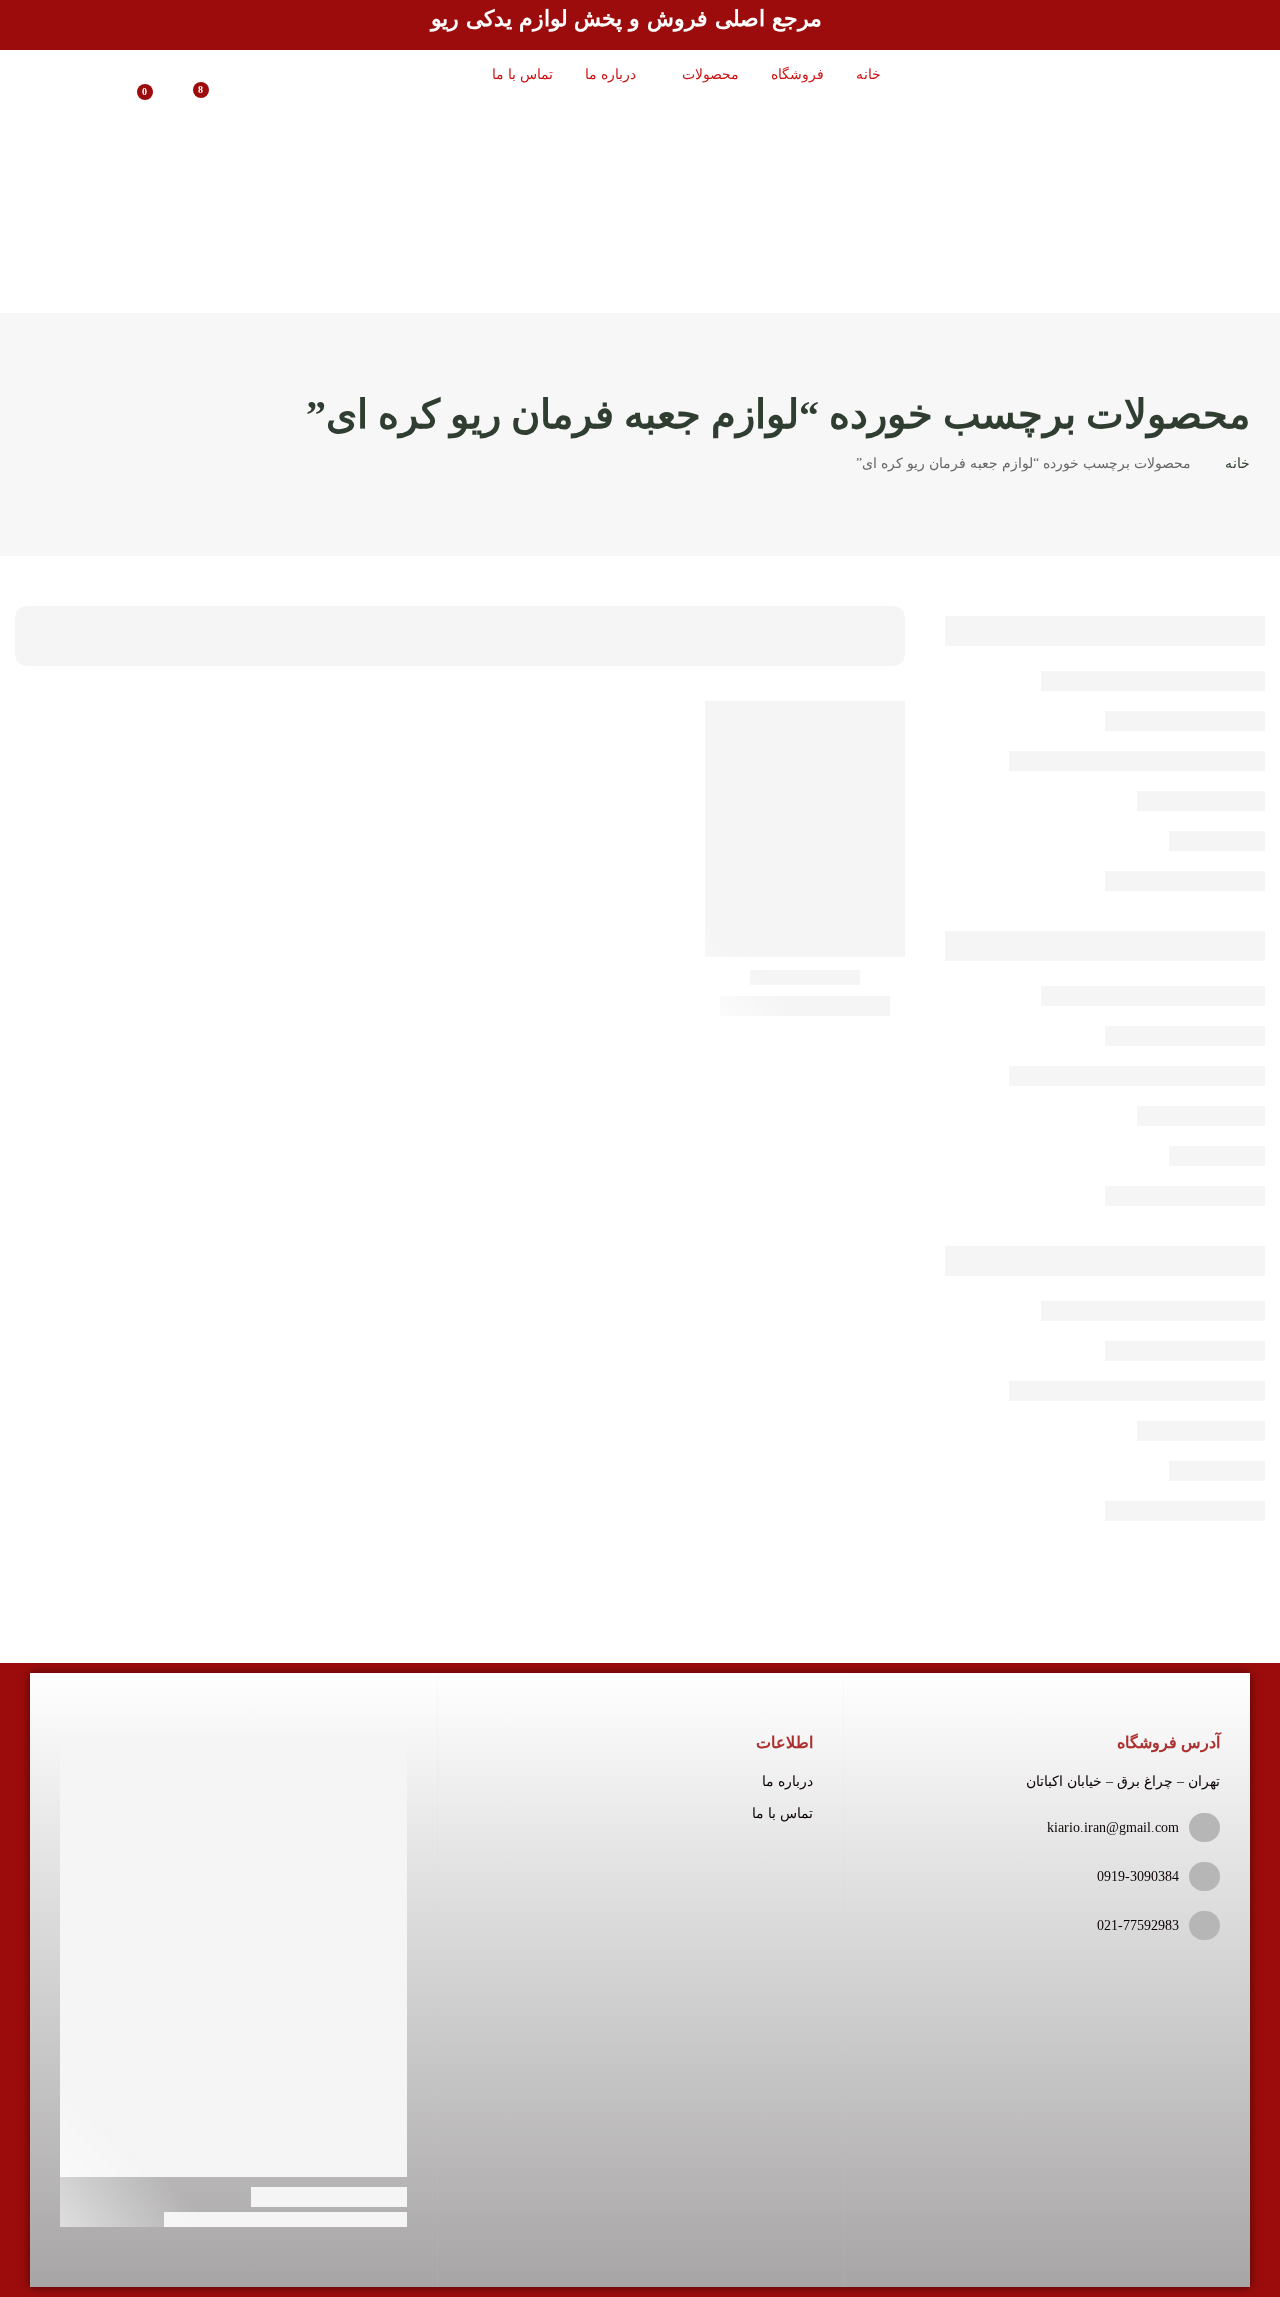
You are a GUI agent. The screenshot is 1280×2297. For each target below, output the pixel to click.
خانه (1237, 463)
